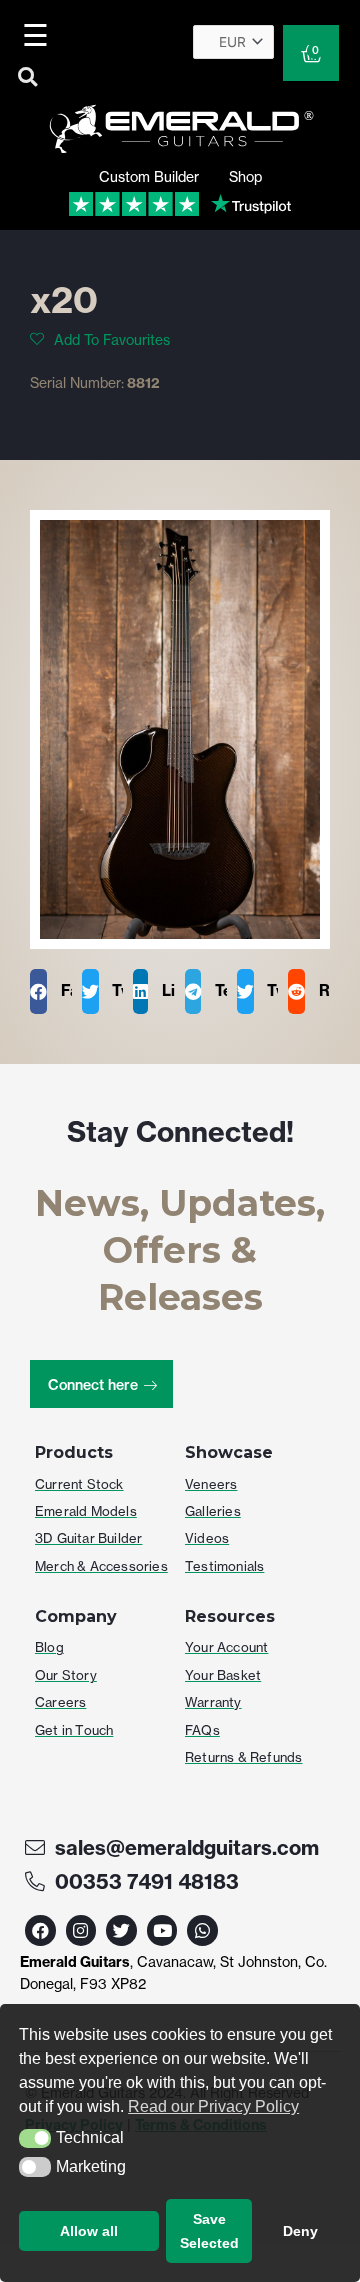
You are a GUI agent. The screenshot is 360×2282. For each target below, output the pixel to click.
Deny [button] (300, 2231)
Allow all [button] (89, 2231)
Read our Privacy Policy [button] (213, 2106)
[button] (35, 2139)
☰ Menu (39, 35)
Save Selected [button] (209, 2231)
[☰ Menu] (38, 35)
